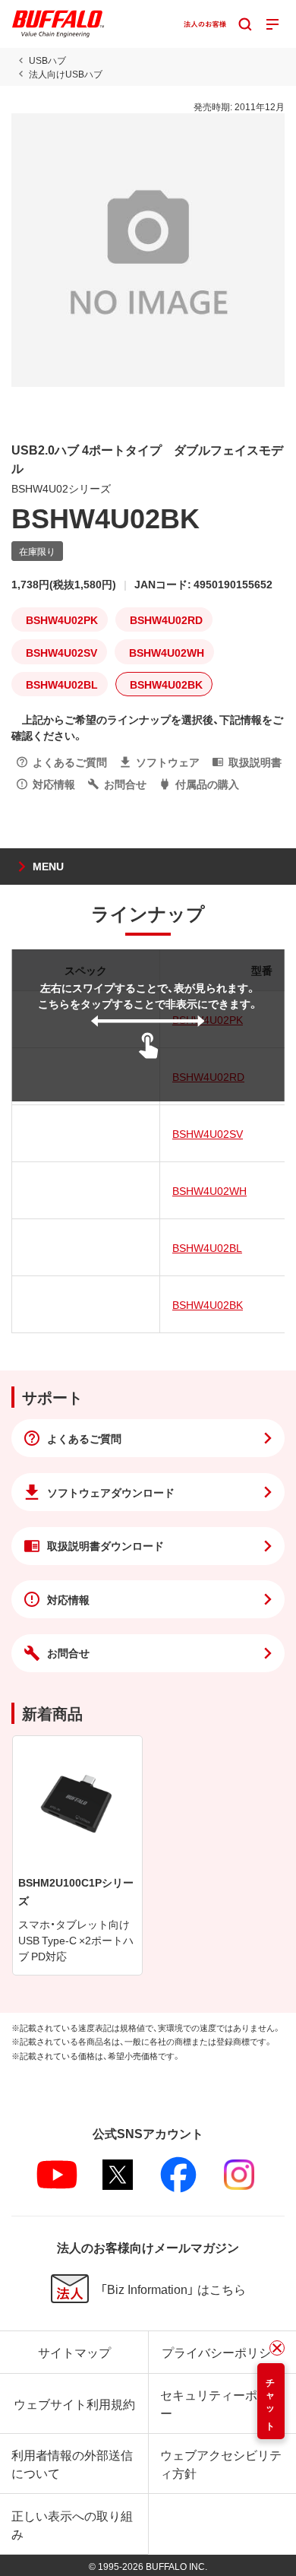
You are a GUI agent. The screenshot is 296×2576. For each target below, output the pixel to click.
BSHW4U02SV (208, 1133)
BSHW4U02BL (207, 1247)
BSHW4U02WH (209, 1190)
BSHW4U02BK (208, 1304)
